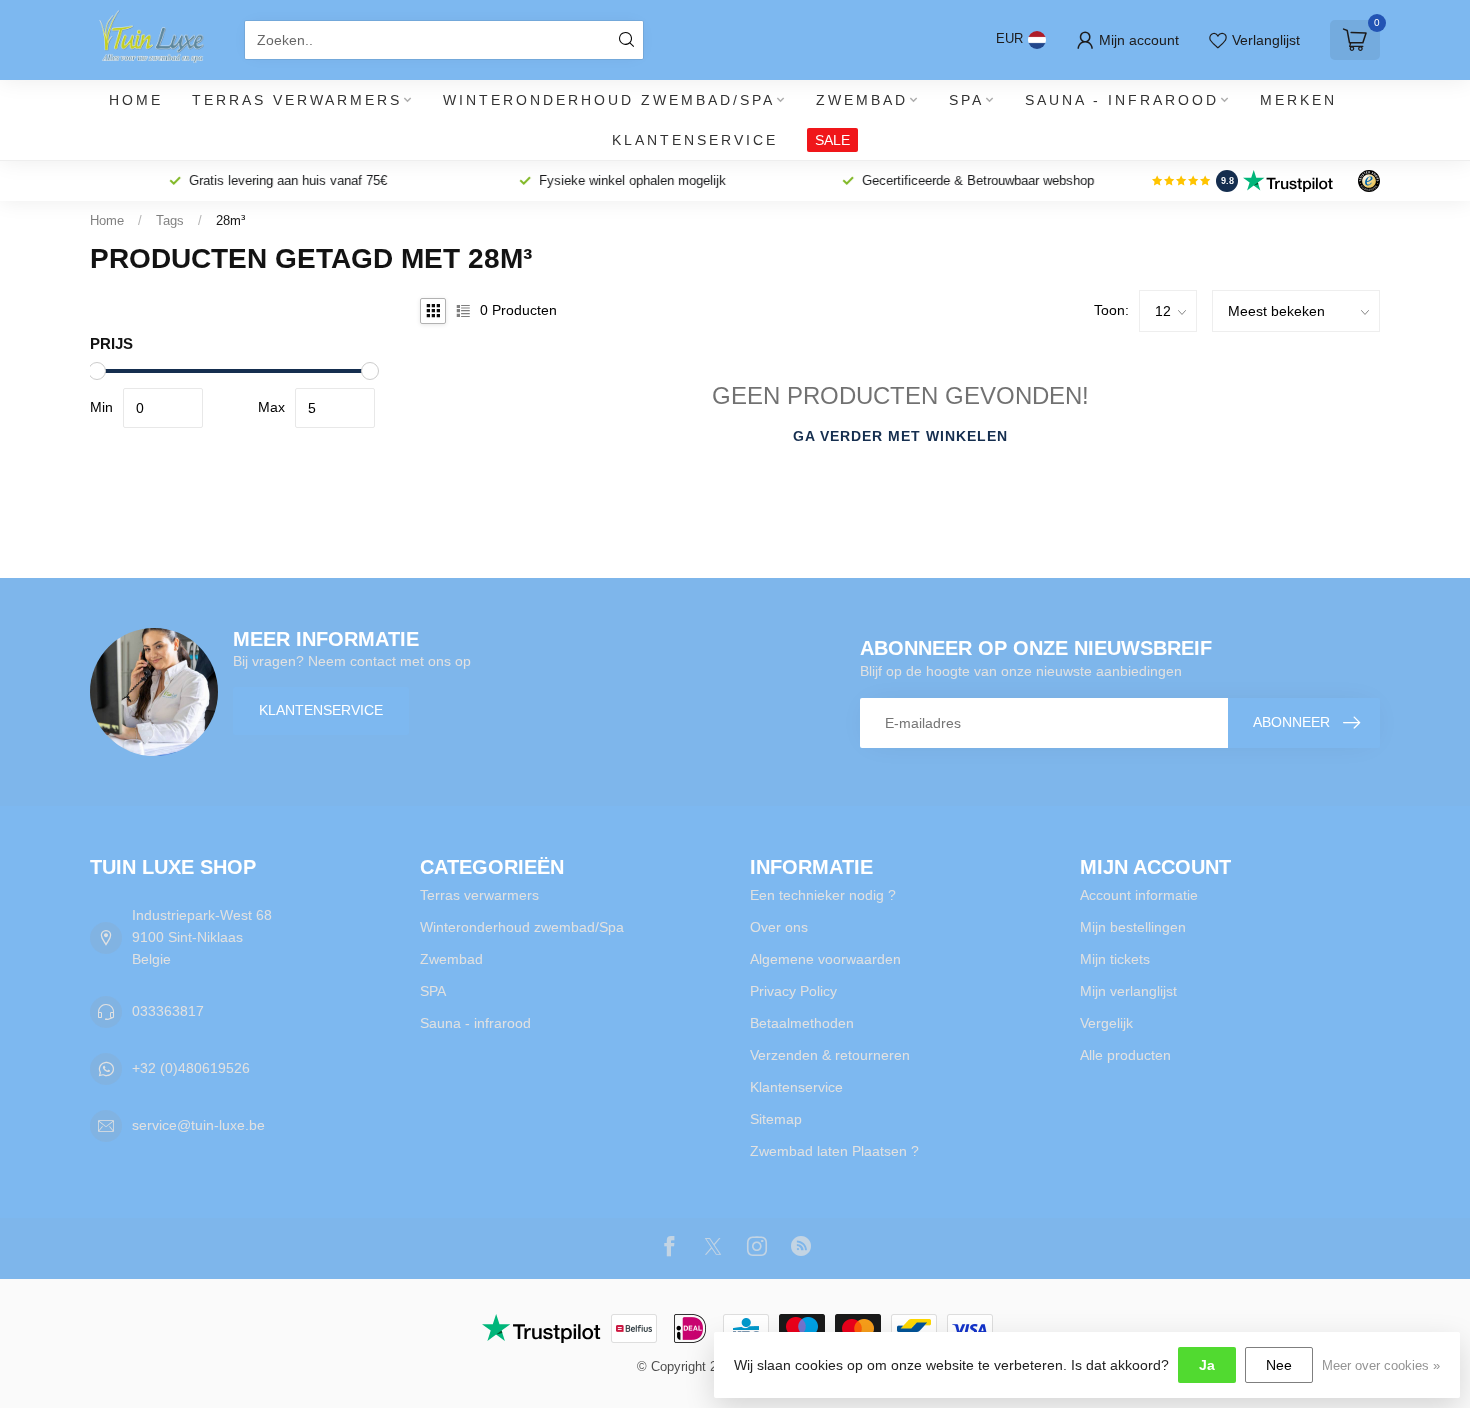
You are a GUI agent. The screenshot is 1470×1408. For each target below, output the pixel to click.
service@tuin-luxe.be (198, 1125)
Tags (170, 220)
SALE (832, 140)
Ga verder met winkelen (900, 436)
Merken (1298, 100)
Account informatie (1139, 895)
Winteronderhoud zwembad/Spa (609, 100)
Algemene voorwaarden (825, 959)
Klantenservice (695, 140)
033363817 (168, 1011)
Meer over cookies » (1381, 1366)
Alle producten (1125, 1055)
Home (136, 100)
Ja (1207, 1365)
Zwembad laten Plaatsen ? (834, 1151)
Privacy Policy (793, 991)
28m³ (230, 220)
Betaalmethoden (802, 1023)
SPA (966, 100)
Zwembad (862, 100)
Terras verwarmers (297, 100)
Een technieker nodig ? (823, 895)
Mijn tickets (1115, 959)
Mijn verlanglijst (1128, 991)
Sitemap (776, 1119)
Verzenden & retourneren (830, 1055)
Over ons (779, 927)
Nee (1279, 1365)
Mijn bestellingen (1133, 927)
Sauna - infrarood (1122, 100)
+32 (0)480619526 (191, 1068)
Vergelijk (1106, 1023)
